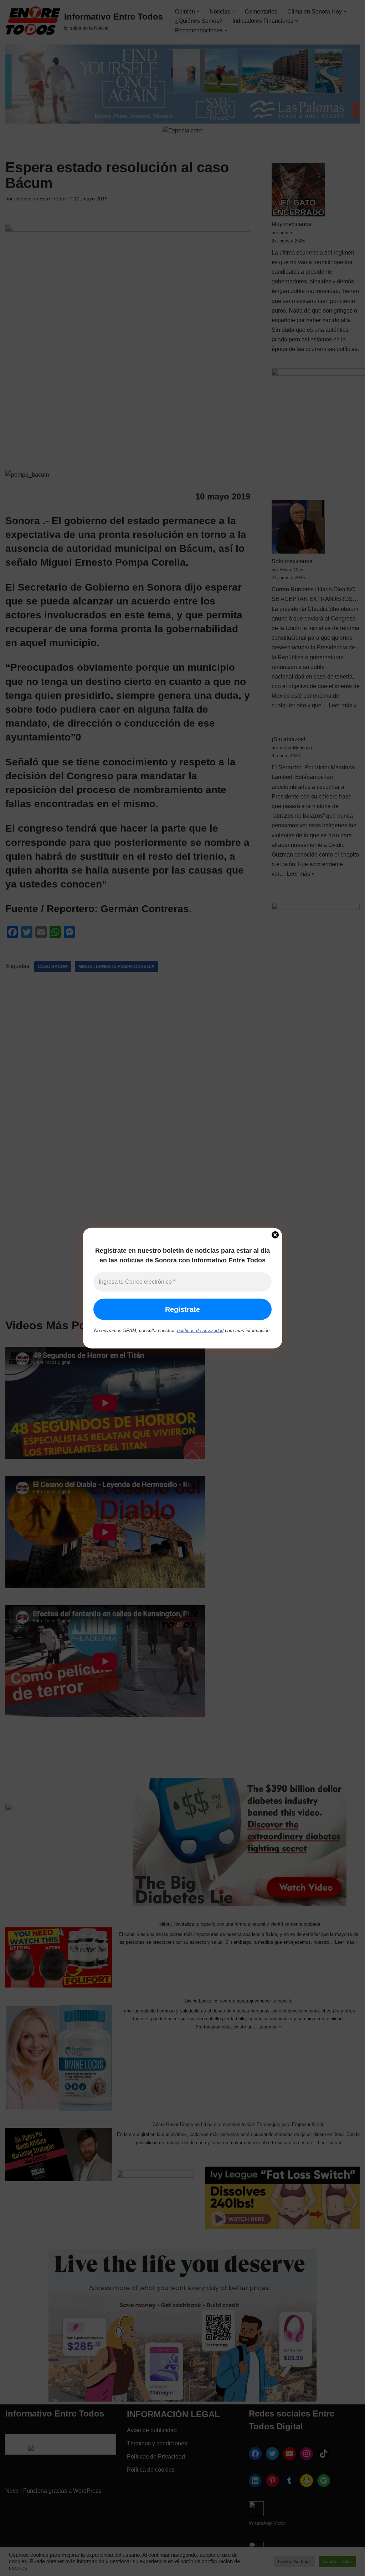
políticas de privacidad (200, 1331)
